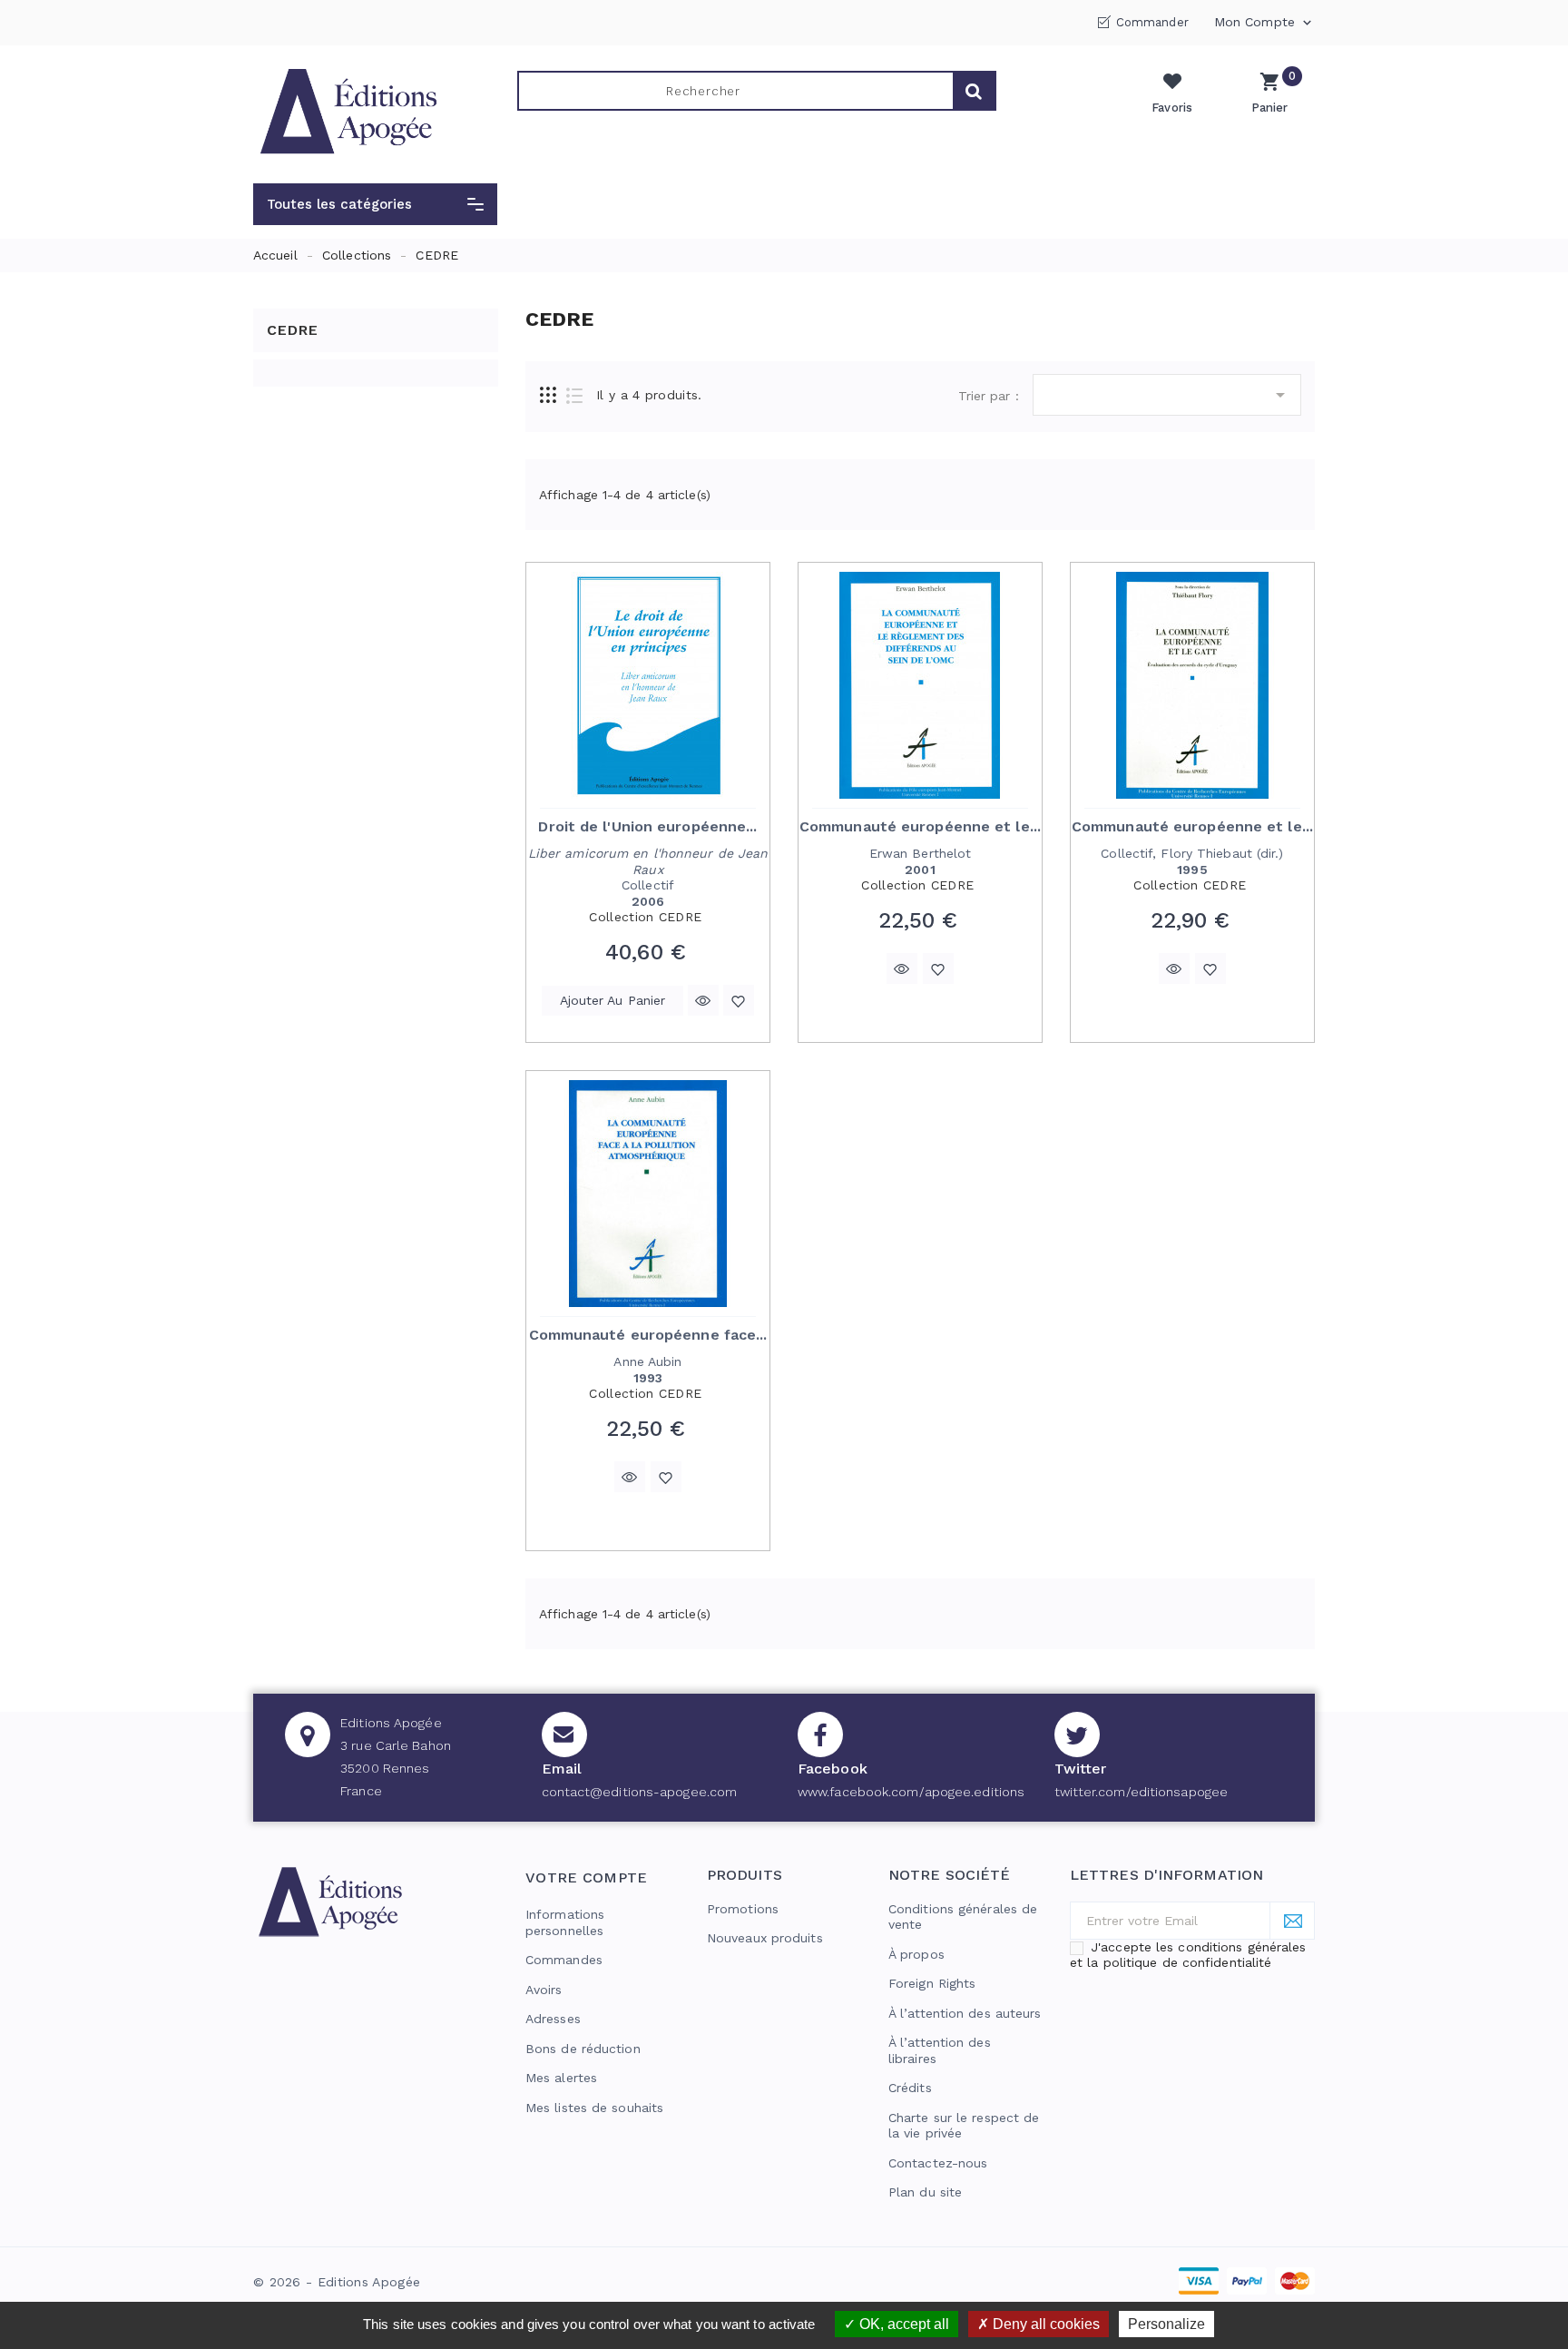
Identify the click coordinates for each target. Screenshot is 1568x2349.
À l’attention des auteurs (965, 2013)
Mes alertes (561, 2078)
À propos (916, 1954)
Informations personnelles (565, 1922)
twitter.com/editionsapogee (1142, 1792)
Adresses (553, 2019)
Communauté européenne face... (648, 1335)
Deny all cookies (1044, 2324)
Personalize (1166, 2324)
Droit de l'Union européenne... (647, 826)
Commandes (564, 1960)
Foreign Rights (932, 1983)
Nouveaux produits (765, 1938)
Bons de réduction (583, 2049)
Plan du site (925, 2192)
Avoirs (544, 1990)
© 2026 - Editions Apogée (337, 2282)
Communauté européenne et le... (920, 826)
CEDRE (293, 330)
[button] (375, 204)
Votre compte (587, 1877)
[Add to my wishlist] (739, 1000)
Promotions (743, 1909)
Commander (1152, 22)
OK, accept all (902, 2324)
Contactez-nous (938, 2163)
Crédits (910, 2088)
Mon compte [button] (1264, 23)
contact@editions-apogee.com (640, 1792)
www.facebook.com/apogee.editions (911, 1792)
